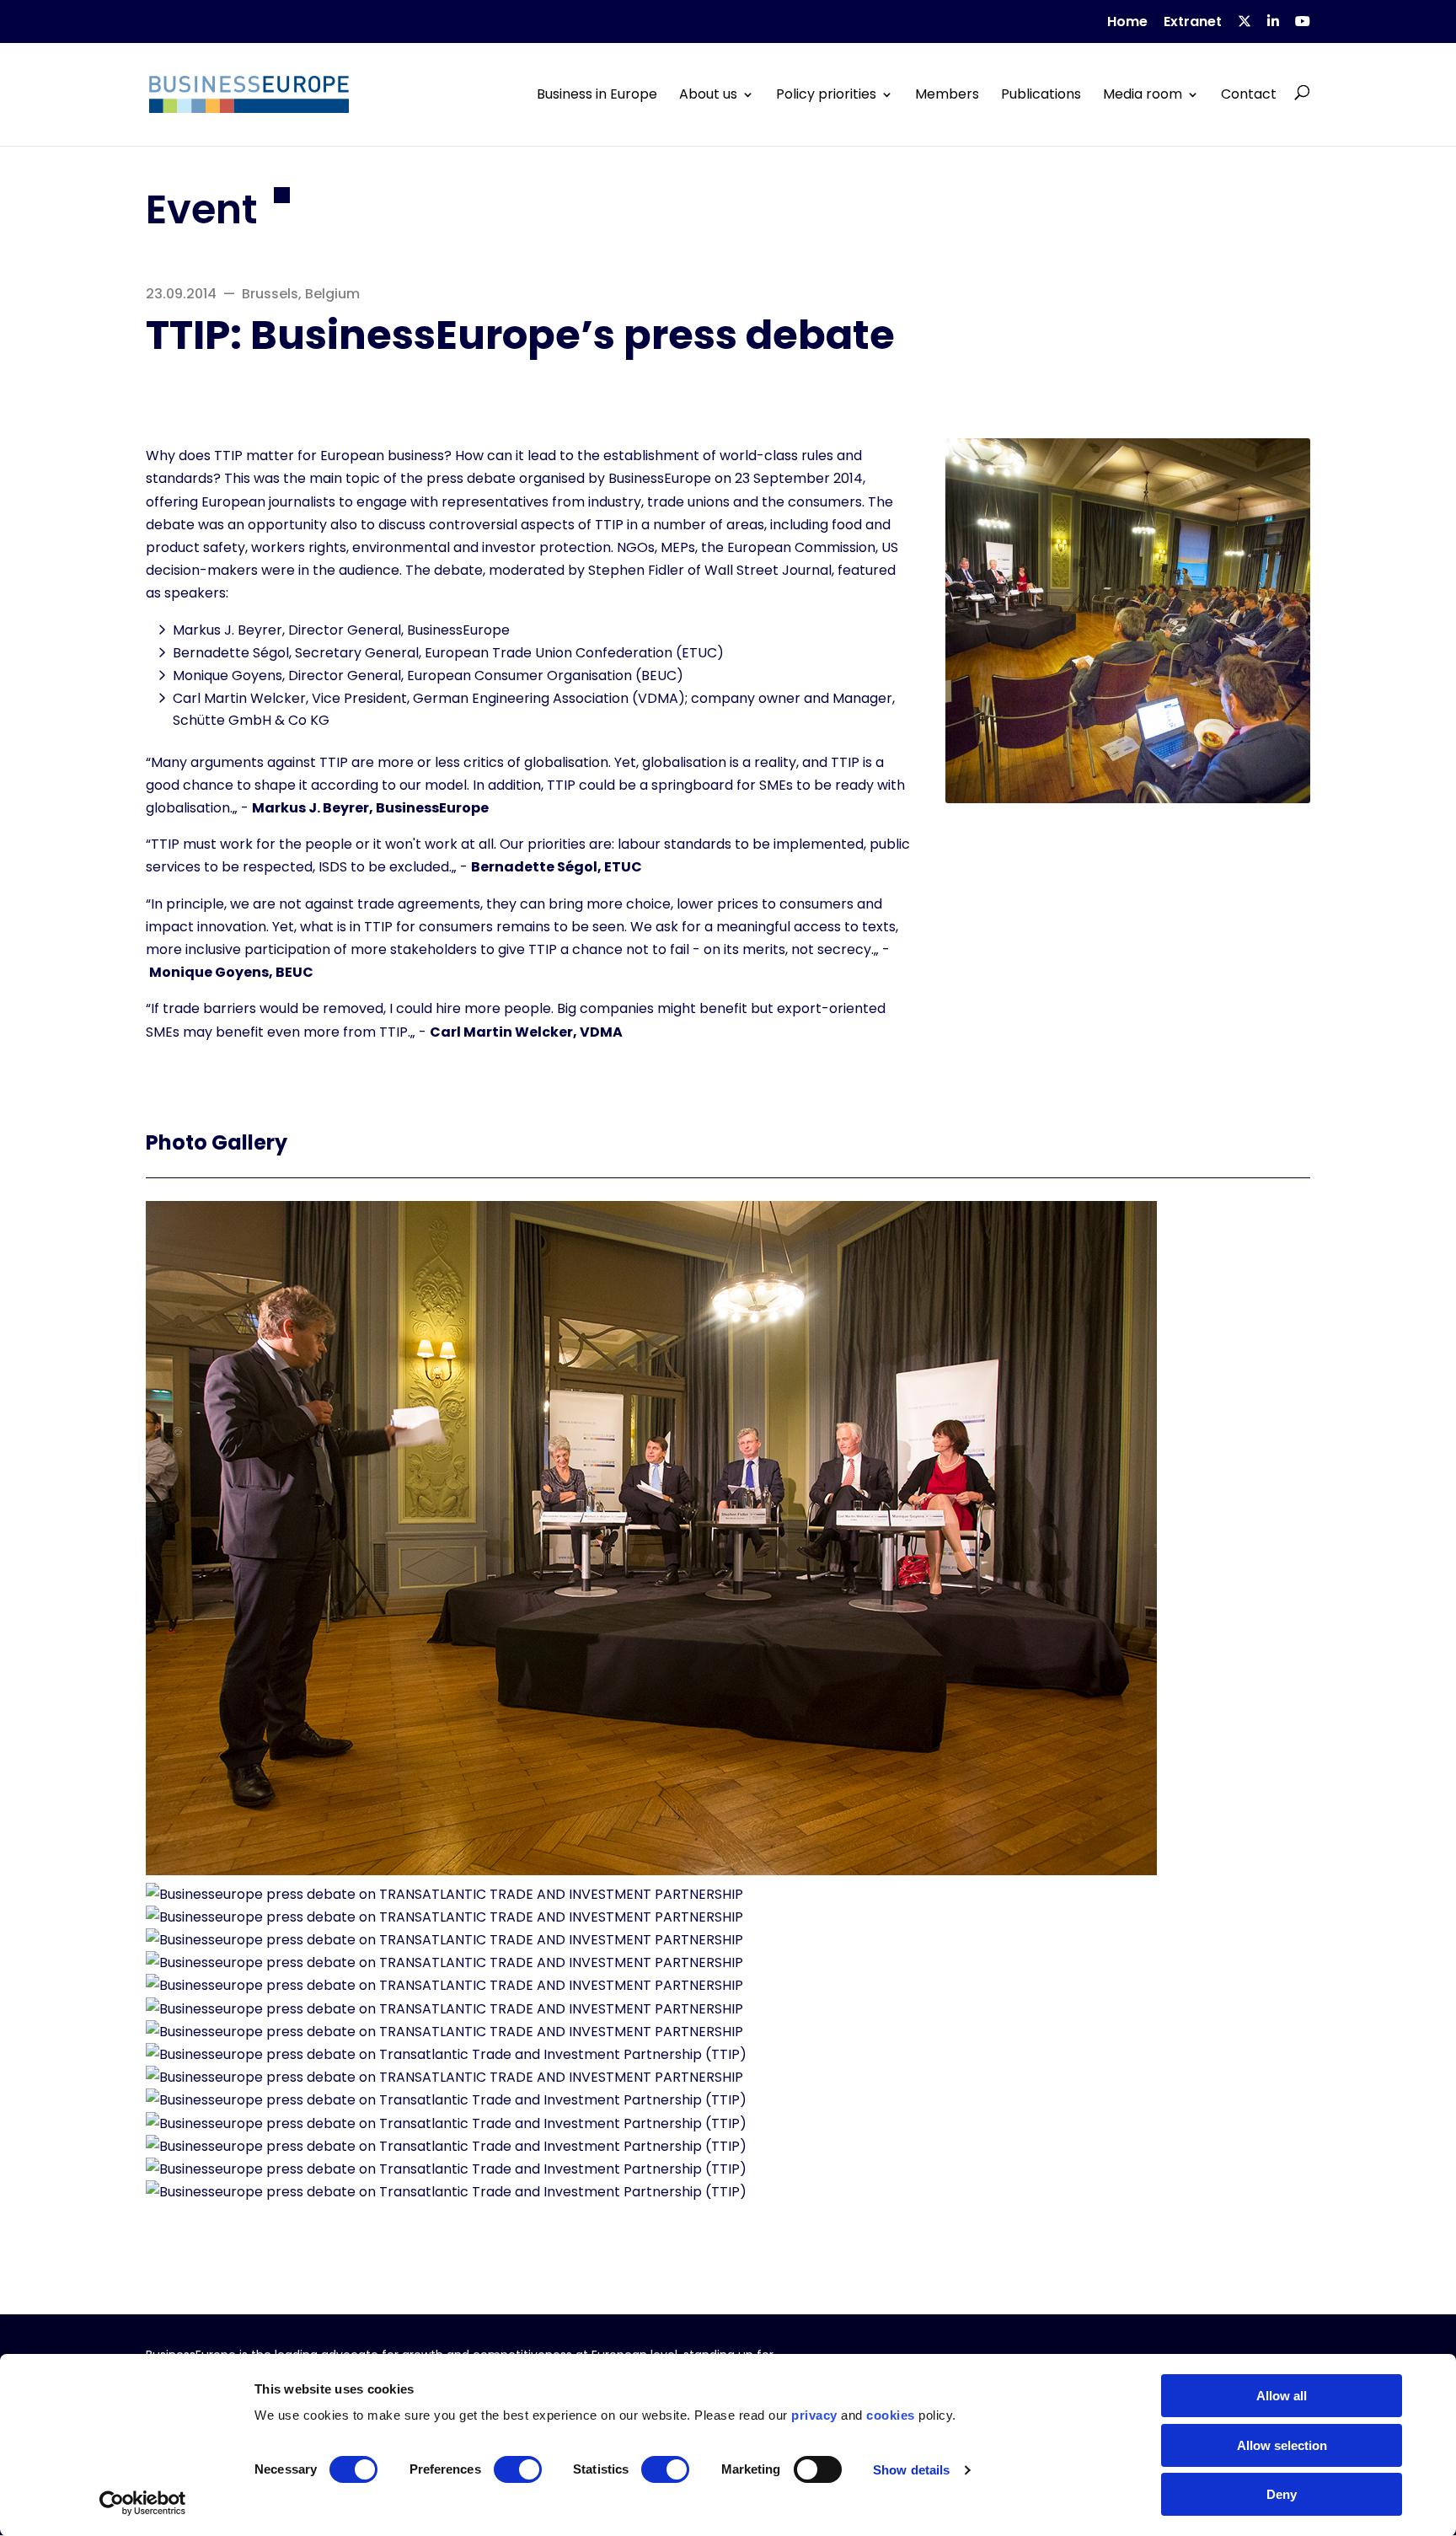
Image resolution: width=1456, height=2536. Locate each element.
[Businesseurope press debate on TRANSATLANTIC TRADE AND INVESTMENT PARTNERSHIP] (651, 1871)
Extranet (1193, 23)
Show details (911, 2470)
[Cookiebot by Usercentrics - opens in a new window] (143, 2503)
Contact (1249, 94)
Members (947, 94)
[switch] (518, 2469)
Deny (1282, 2494)
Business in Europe (597, 94)
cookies (891, 2415)
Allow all (1282, 2396)
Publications (1041, 94)
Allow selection (1282, 2445)
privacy (814, 2415)
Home (1127, 23)
